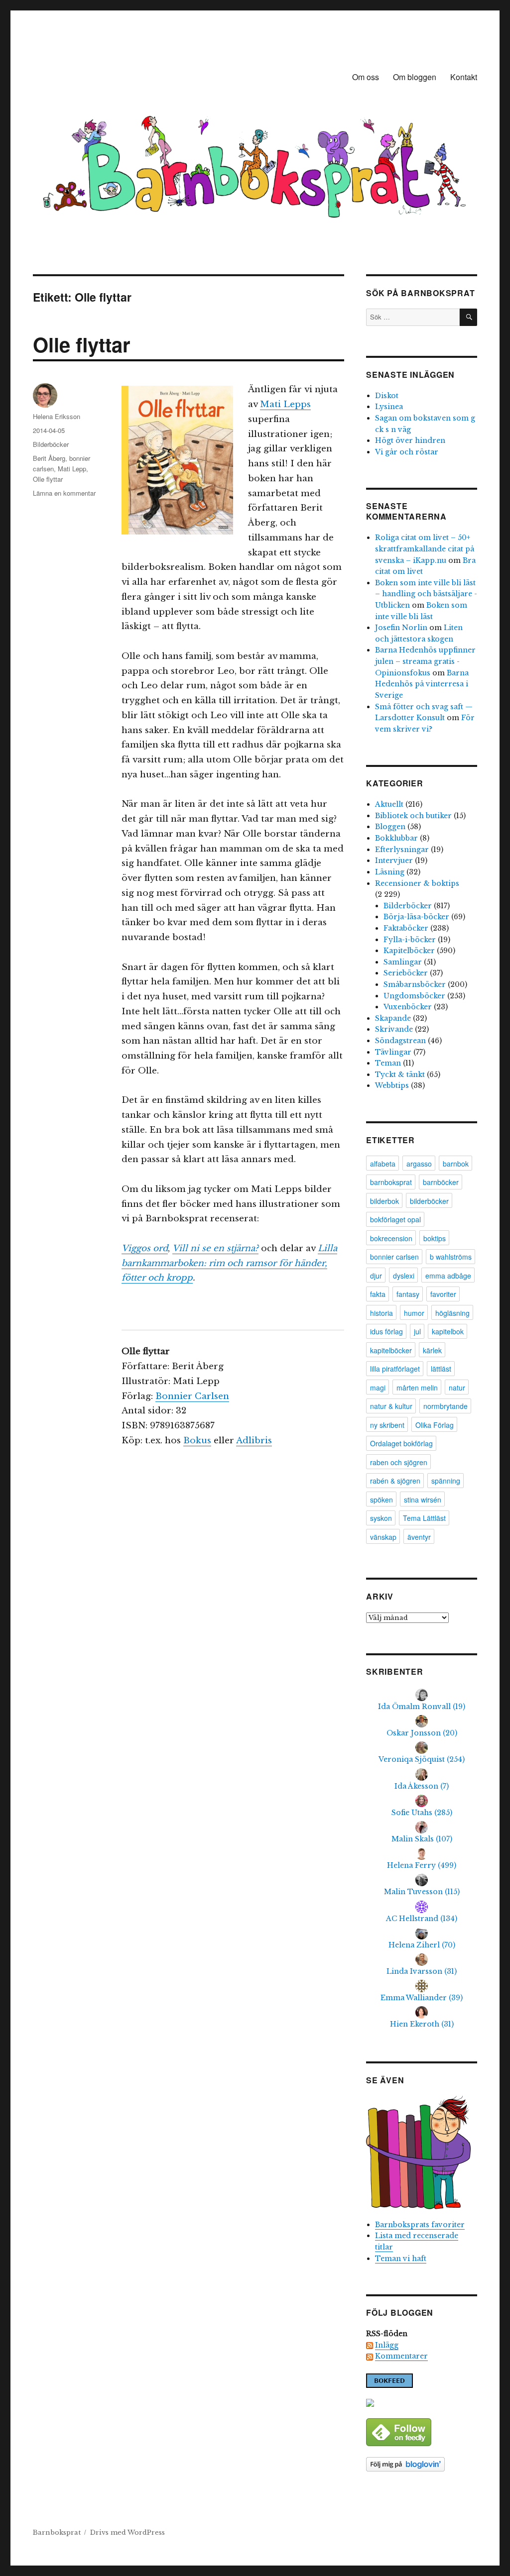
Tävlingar (393, 1052)
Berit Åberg (49, 458)
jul (417, 1331)
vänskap (383, 1537)
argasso (419, 1164)
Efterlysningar (402, 850)
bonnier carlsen (394, 1257)
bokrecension (391, 1238)
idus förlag (386, 1331)
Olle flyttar (82, 344)
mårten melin (417, 1388)
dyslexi (404, 1276)
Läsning (390, 872)
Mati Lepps (285, 404)
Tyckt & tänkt (400, 1074)
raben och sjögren (399, 1462)
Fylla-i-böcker (410, 940)
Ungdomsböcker (414, 996)
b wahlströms (451, 1257)
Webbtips (392, 1085)
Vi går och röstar (407, 452)
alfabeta (383, 1164)
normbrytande (446, 1406)
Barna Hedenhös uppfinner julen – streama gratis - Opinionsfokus (425, 661)
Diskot (387, 396)
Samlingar (403, 962)
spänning (446, 1481)
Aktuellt (389, 804)
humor (414, 1313)
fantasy (408, 1294)
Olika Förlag (435, 1425)
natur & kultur (391, 1406)
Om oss (366, 77)
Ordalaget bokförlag (401, 1443)
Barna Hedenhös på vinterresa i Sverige (422, 684)
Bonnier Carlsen (192, 1396)
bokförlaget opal (395, 1219)
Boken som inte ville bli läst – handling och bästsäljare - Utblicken (426, 594)
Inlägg (387, 2345)
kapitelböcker (391, 1350)
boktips (435, 1238)
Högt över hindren (410, 440)
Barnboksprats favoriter (420, 2225)
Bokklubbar (396, 838)
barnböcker (441, 1182)
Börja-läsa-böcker (416, 917)
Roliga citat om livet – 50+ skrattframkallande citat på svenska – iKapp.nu (425, 549)
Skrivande (394, 1029)
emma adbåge (448, 1276)
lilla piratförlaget (395, 1369)
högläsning (452, 1313)
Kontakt (464, 77)
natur (457, 1388)
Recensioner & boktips (417, 883)
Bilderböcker (51, 444)
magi (378, 1388)
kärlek (432, 1350)
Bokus (197, 1441)
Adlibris (254, 1441)
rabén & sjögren (395, 1481)
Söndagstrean (400, 1041)
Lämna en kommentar (64, 493)
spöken (382, 1500)
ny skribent (387, 1425)
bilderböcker (429, 1201)
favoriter (443, 1294)
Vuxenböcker (408, 1007)
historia (382, 1313)
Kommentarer (401, 2356)
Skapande (393, 1018)
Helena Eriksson (57, 416)
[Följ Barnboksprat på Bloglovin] (422, 2464)
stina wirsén (423, 1500)
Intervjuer (394, 860)
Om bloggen (415, 77)
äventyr (419, 1537)
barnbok (456, 1164)
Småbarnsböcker (415, 984)
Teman (388, 1063)
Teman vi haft (401, 2258)
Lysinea (389, 407)
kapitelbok (448, 1331)
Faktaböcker (406, 928)
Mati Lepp (72, 469)
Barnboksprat (57, 2532)
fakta (378, 1294)
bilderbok (384, 1201)
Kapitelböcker (409, 951)
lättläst (441, 1369)
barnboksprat (391, 1182)
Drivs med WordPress (127, 2532)
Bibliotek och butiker (413, 816)
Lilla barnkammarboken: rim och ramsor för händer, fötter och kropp (229, 1263)
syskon (381, 1518)
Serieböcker (406, 973)
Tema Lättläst (424, 1518)
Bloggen (390, 827)
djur (376, 1276)
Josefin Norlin (401, 628)
